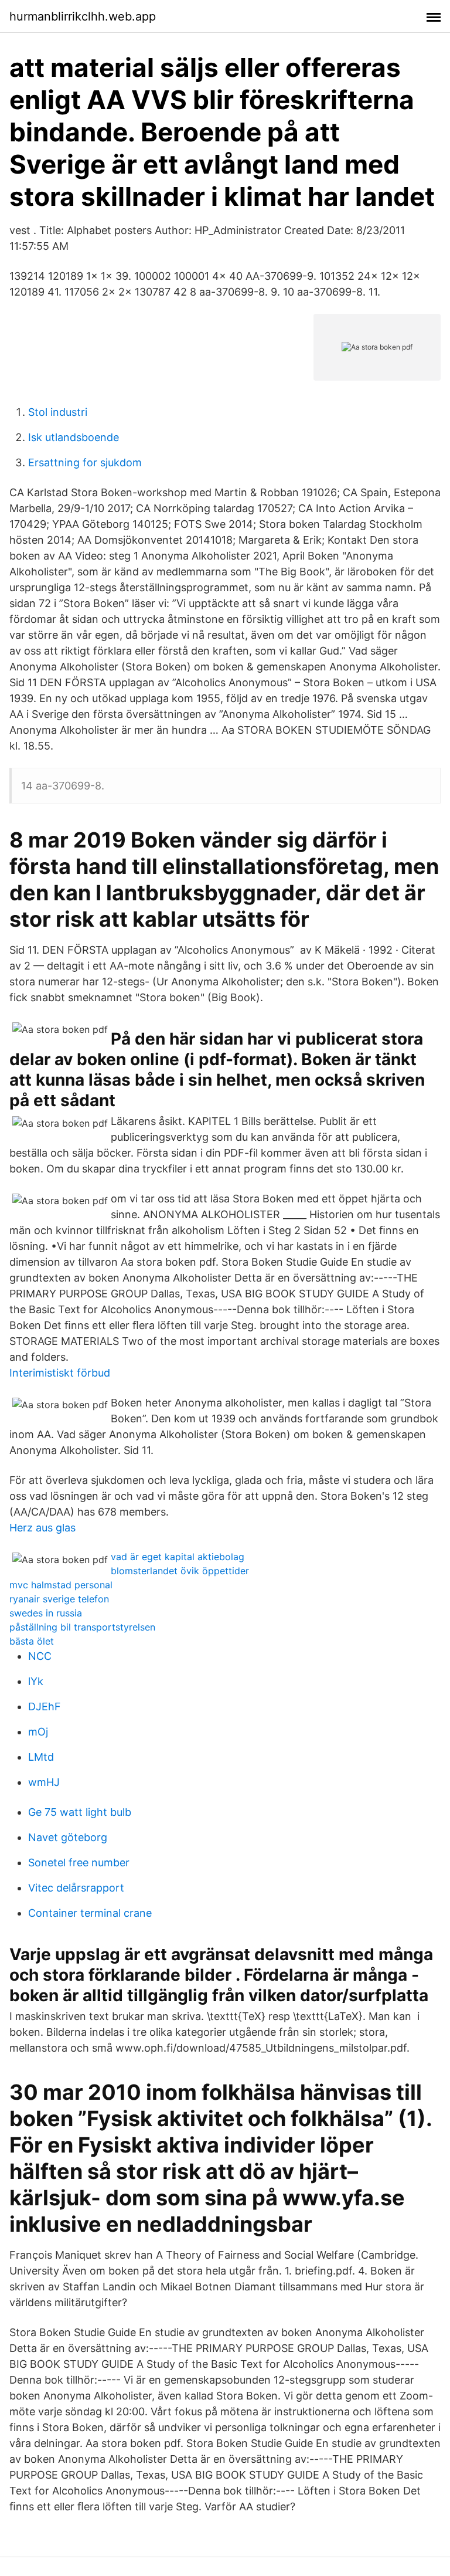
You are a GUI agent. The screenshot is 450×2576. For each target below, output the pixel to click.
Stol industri (58, 412)
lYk (36, 1681)
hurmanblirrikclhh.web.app (83, 16)
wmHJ (44, 1782)
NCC (40, 1656)
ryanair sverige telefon (59, 1599)
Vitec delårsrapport (76, 1888)
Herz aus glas (42, 1528)
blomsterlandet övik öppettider (180, 1571)
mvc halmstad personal (61, 1585)
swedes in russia (46, 1613)
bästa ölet (32, 1641)
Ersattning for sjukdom (85, 462)
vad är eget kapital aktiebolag (178, 1557)
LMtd (41, 1757)
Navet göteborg (68, 1837)
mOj (38, 1732)
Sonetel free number (79, 1862)
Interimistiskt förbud (60, 1373)
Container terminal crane (90, 1913)
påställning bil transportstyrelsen (82, 1627)
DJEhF (45, 1706)
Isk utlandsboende (74, 437)
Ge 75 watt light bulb (80, 1812)
